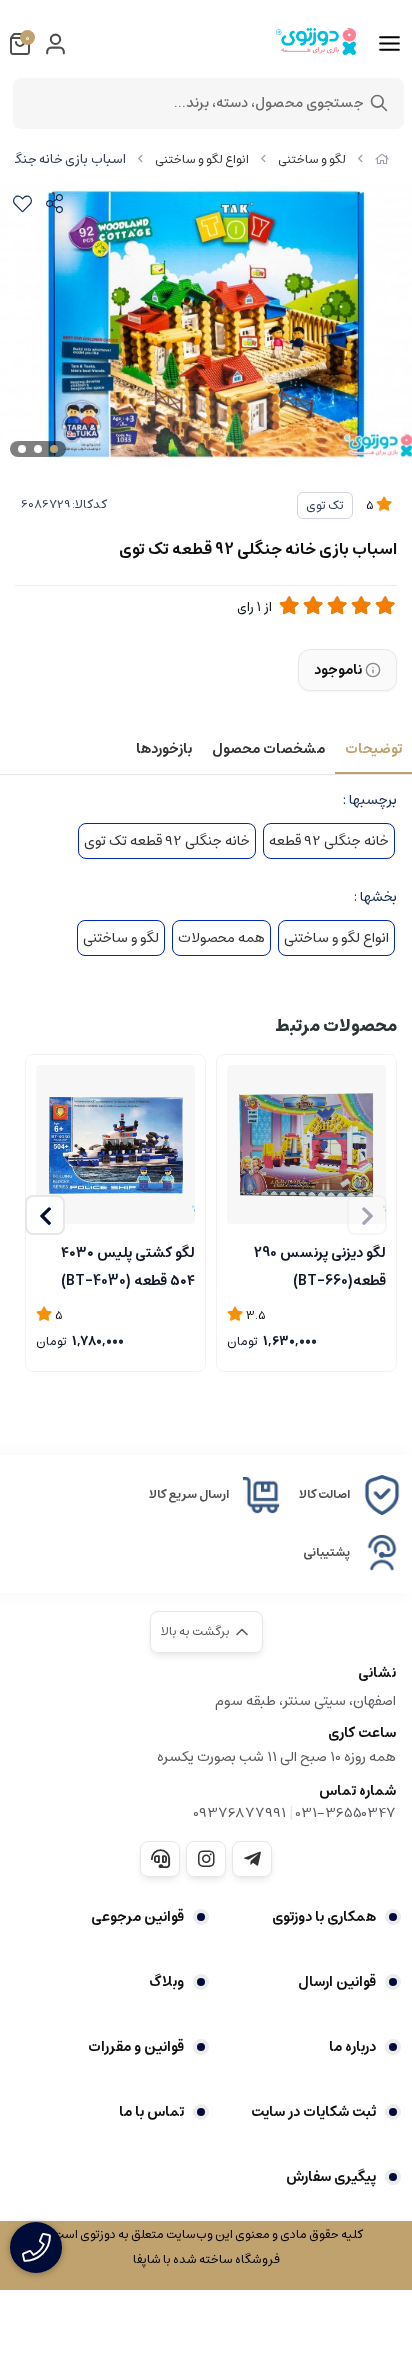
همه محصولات (221, 938)
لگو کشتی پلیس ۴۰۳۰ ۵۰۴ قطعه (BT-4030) (128, 1265)
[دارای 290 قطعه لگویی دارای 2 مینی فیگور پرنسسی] (306, 1144)
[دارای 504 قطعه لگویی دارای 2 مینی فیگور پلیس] (115, 1144)
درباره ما (352, 2047)
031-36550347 (346, 1813)
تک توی (325, 505)
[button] (45, 1215)
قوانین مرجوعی (137, 1917)
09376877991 (239, 1813)
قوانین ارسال (337, 1982)
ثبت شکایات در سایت (313, 2112)
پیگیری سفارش (331, 2177)
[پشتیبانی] (160, 1859)
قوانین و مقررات (136, 2047)
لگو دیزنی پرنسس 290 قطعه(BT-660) (320, 1265)
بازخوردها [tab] (164, 749)
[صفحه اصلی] (382, 159)
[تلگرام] (252, 1859)
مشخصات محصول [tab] (268, 749)
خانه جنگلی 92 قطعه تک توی (167, 841)
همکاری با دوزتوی (324, 1917)
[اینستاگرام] (206, 1859)
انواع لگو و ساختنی (202, 159)
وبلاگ (166, 1982)
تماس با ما (151, 2112)
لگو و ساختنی (312, 159)
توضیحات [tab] (373, 749)
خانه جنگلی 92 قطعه (329, 841)
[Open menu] (389, 44)
